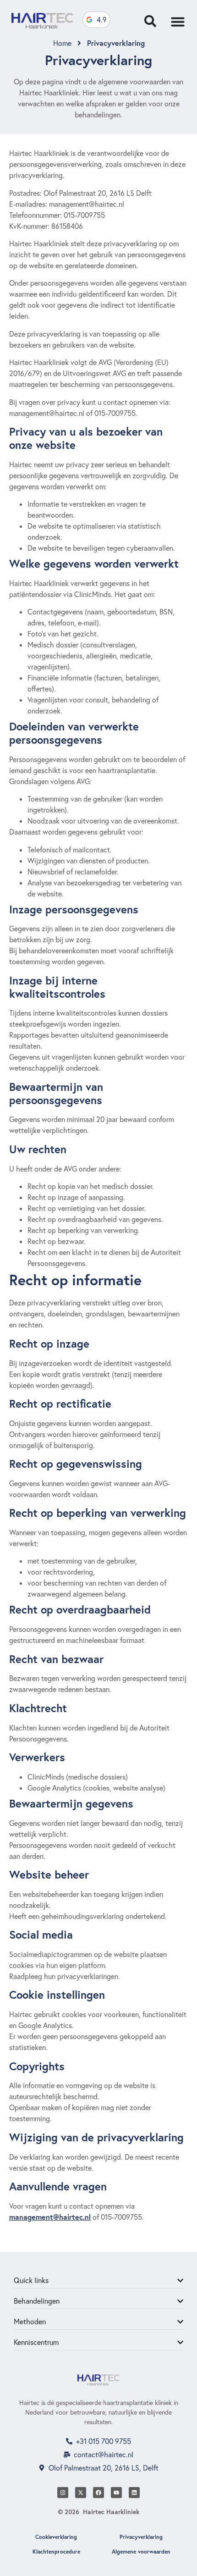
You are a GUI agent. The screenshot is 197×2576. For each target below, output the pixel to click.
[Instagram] (63, 2493)
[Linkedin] (134, 2493)
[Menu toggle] (178, 22)
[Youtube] (116, 2493)
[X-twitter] (81, 2493)
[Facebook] (98, 2493)
